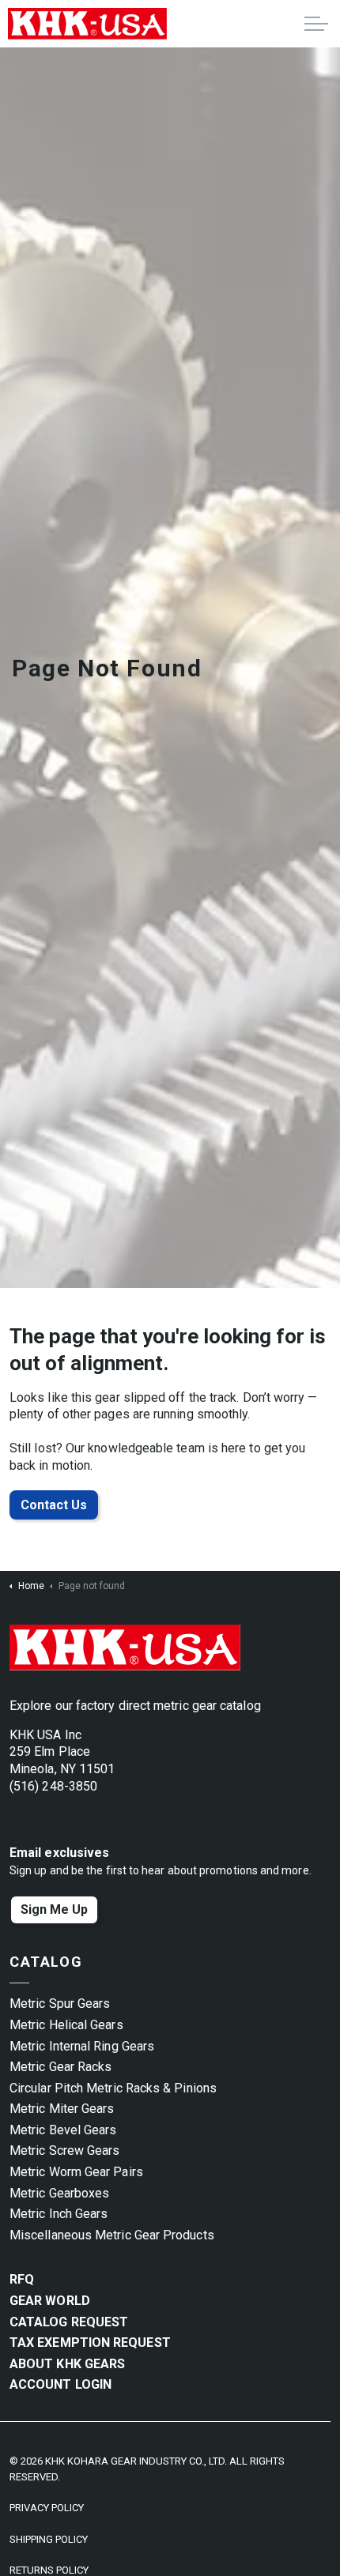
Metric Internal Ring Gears (82, 2046)
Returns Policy (49, 2570)
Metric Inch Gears (59, 2214)
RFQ (22, 2279)
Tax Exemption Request (90, 2343)
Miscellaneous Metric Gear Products (112, 2235)
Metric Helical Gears (66, 2025)
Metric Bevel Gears (63, 2130)
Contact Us (54, 1505)
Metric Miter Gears (62, 2109)
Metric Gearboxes (59, 2193)
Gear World (50, 2301)
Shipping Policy (49, 2539)
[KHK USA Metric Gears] (87, 24)
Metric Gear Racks (60, 2067)
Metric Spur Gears (60, 2004)
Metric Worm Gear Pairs (76, 2172)
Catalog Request (69, 2322)
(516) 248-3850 (53, 1786)
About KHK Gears (67, 2364)
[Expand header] (316, 24)
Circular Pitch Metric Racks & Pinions (113, 2088)
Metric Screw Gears (64, 2150)
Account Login (60, 2384)
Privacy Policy (47, 2508)
